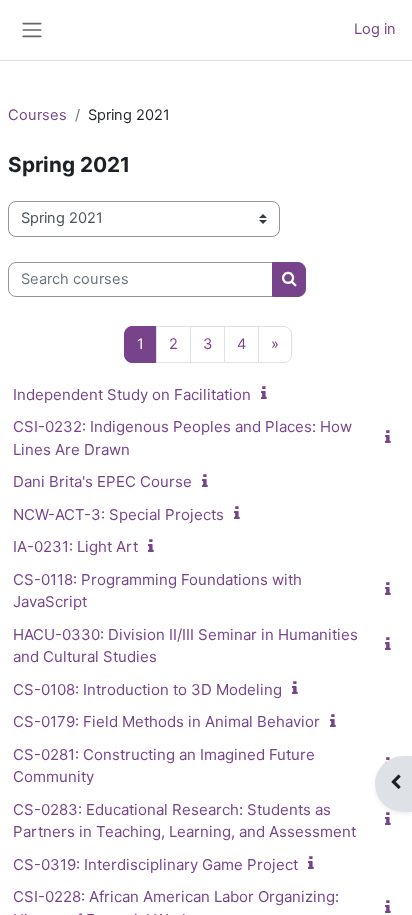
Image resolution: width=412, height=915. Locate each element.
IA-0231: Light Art (75, 546)
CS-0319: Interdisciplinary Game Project (155, 864)
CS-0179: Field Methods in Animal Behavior (166, 721)
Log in (375, 29)
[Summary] (268, 394)
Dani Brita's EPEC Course (102, 481)
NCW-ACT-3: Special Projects (118, 514)
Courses (37, 115)
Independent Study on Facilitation (132, 394)
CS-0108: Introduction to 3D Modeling (147, 689)
